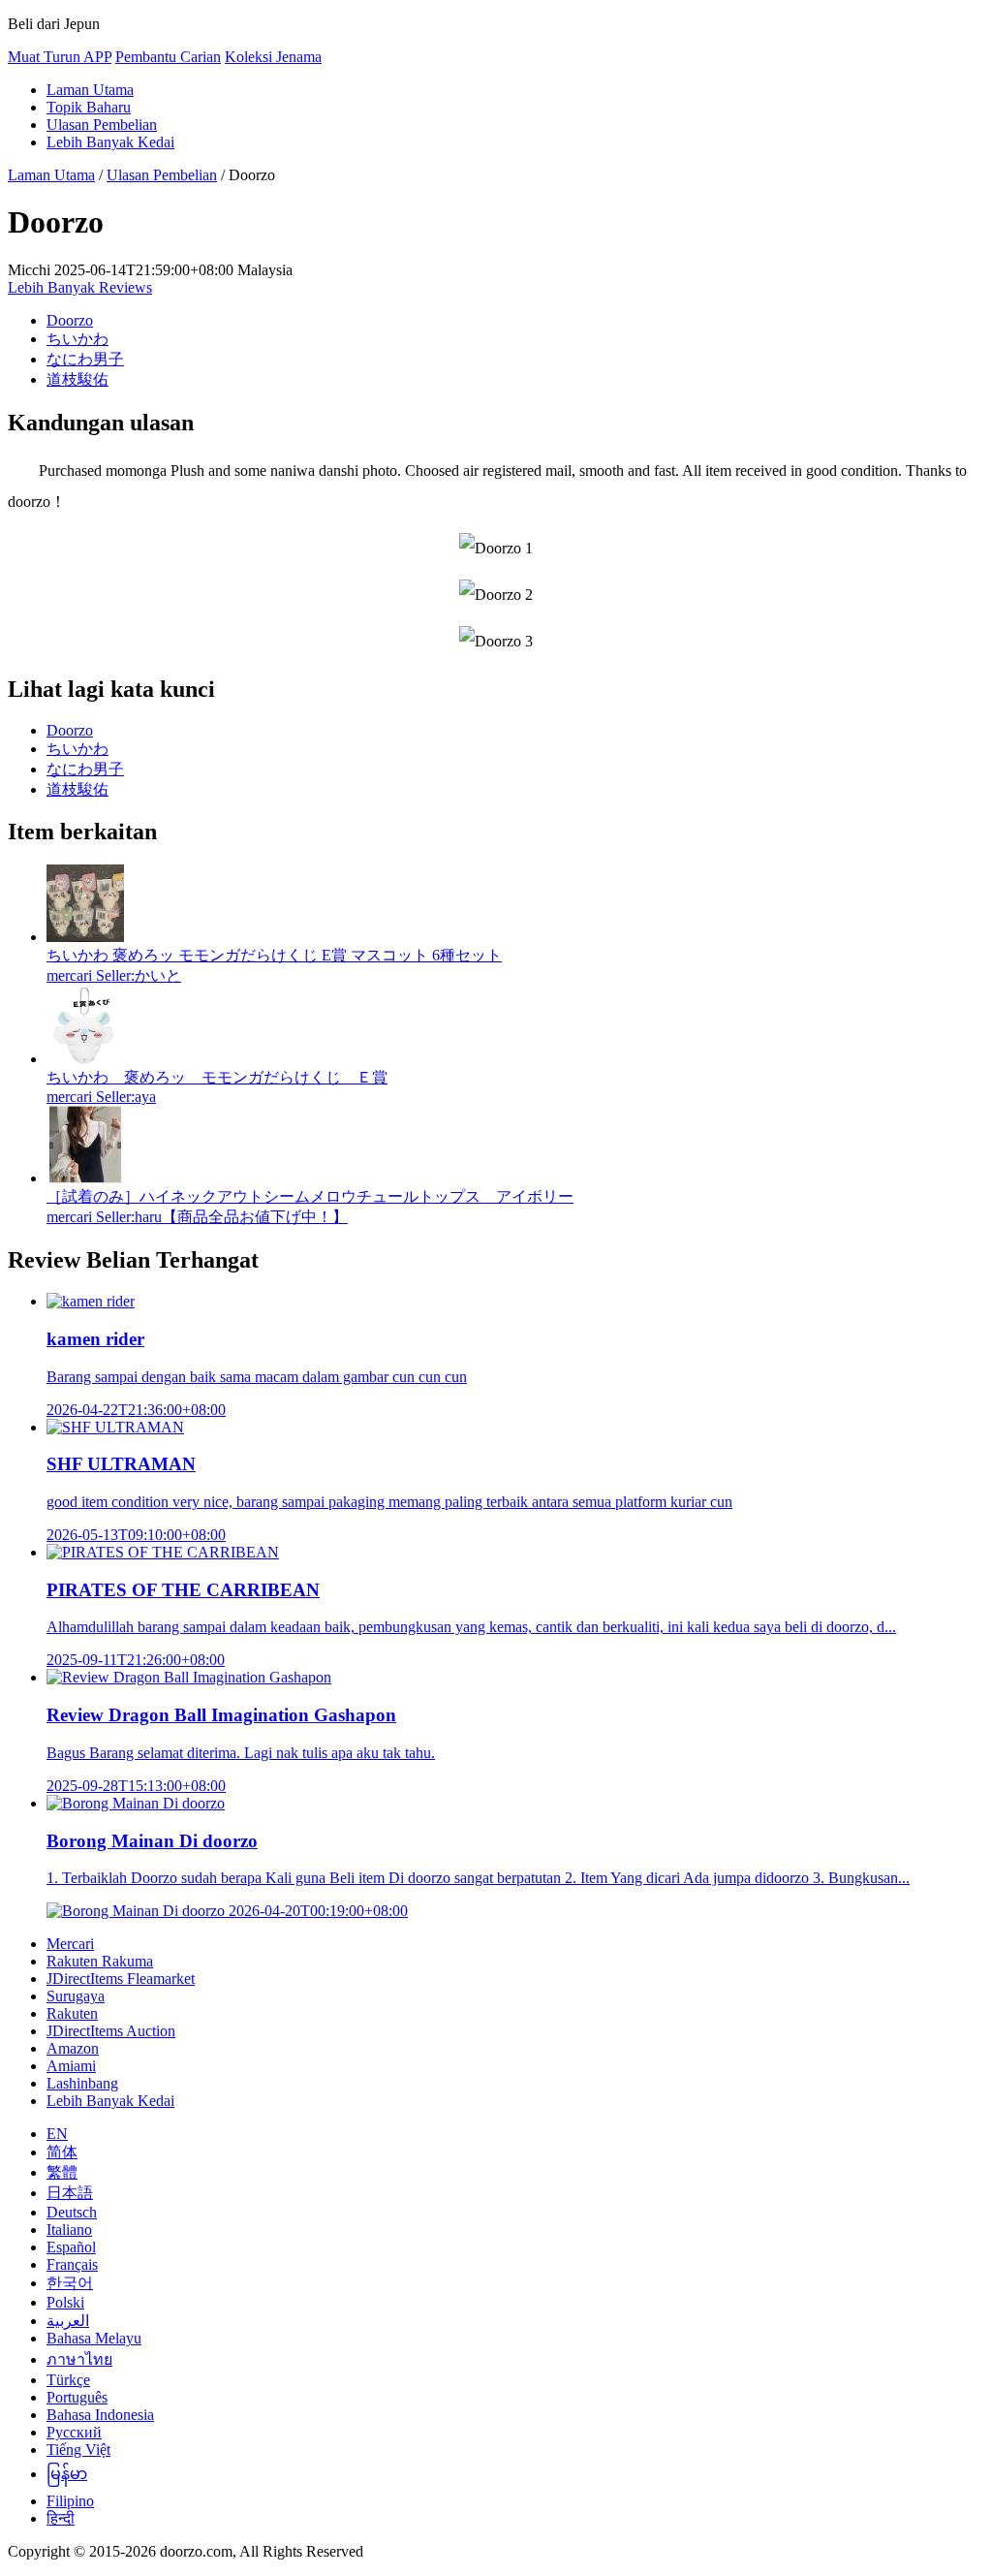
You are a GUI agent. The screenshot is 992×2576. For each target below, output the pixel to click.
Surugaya (76, 1996)
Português (77, 2397)
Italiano (69, 2230)
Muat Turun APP (60, 57)
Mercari (70, 1944)
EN (57, 2134)
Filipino (70, 2501)
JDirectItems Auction (111, 2031)
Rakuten (72, 2013)
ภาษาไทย (79, 2359)
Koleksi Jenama (273, 57)
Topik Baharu (89, 107)
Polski (65, 2302)
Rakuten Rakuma (100, 1961)
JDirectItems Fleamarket (121, 1979)
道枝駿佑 (77, 379)
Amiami (71, 2066)
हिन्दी (61, 2518)
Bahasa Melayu (94, 2338)
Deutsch (72, 2212)
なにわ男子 (85, 359)
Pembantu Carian (168, 57)
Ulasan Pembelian (102, 125)
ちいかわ (77, 339)
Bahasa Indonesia (100, 2415)
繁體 (62, 2172)
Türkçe (68, 2380)
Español (71, 2247)
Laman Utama (90, 90)
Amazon (73, 2048)
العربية (68, 2321)
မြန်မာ (67, 2474)
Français (72, 2264)
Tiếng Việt (78, 2450)
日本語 (70, 2193)
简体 (62, 2152)
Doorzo (70, 320)
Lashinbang (82, 2083)
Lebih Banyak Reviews (80, 287)
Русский (74, 2432)
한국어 (70, 2283)
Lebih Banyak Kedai (110, 142)
